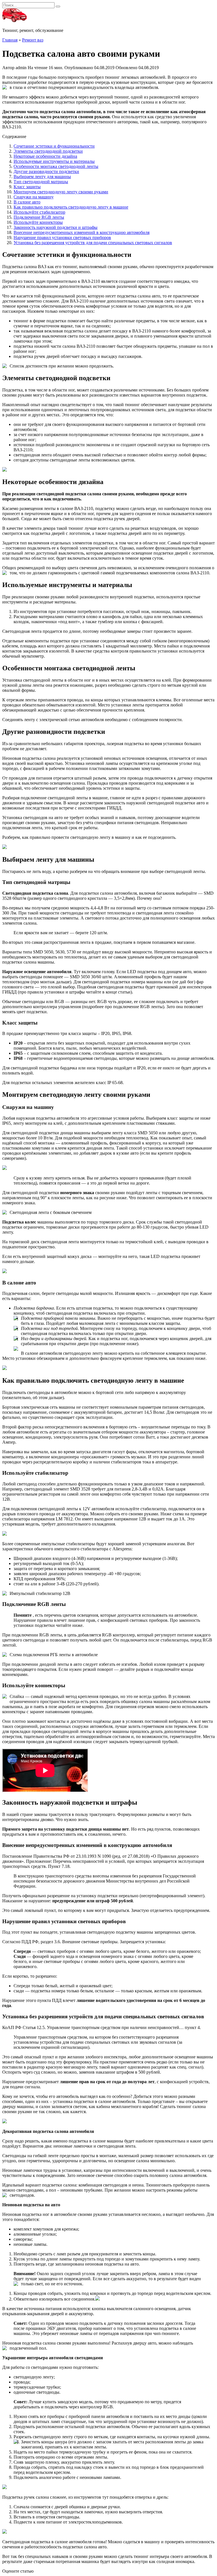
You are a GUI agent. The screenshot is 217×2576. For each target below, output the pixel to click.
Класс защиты (27, 187)
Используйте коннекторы (38, 222)
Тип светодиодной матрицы (41, 182)
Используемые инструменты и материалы (54, 161)
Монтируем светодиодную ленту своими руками (61, 192)
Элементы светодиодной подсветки (48, 151)
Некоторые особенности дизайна (45, 156)
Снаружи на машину (34, 197)
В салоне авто (27, 202)
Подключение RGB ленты (39, 217)
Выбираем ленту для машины (42, 177)
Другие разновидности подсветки (46, 171)
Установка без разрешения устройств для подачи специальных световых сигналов (93, 243)
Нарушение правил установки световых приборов (62, 238)
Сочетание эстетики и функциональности (54, 146)
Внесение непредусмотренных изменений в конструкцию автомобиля (82, 232)
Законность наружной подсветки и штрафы (56, 227)
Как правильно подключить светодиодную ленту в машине (71, 207)
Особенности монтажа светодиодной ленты (56, 166)
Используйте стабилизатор (39, 212)
